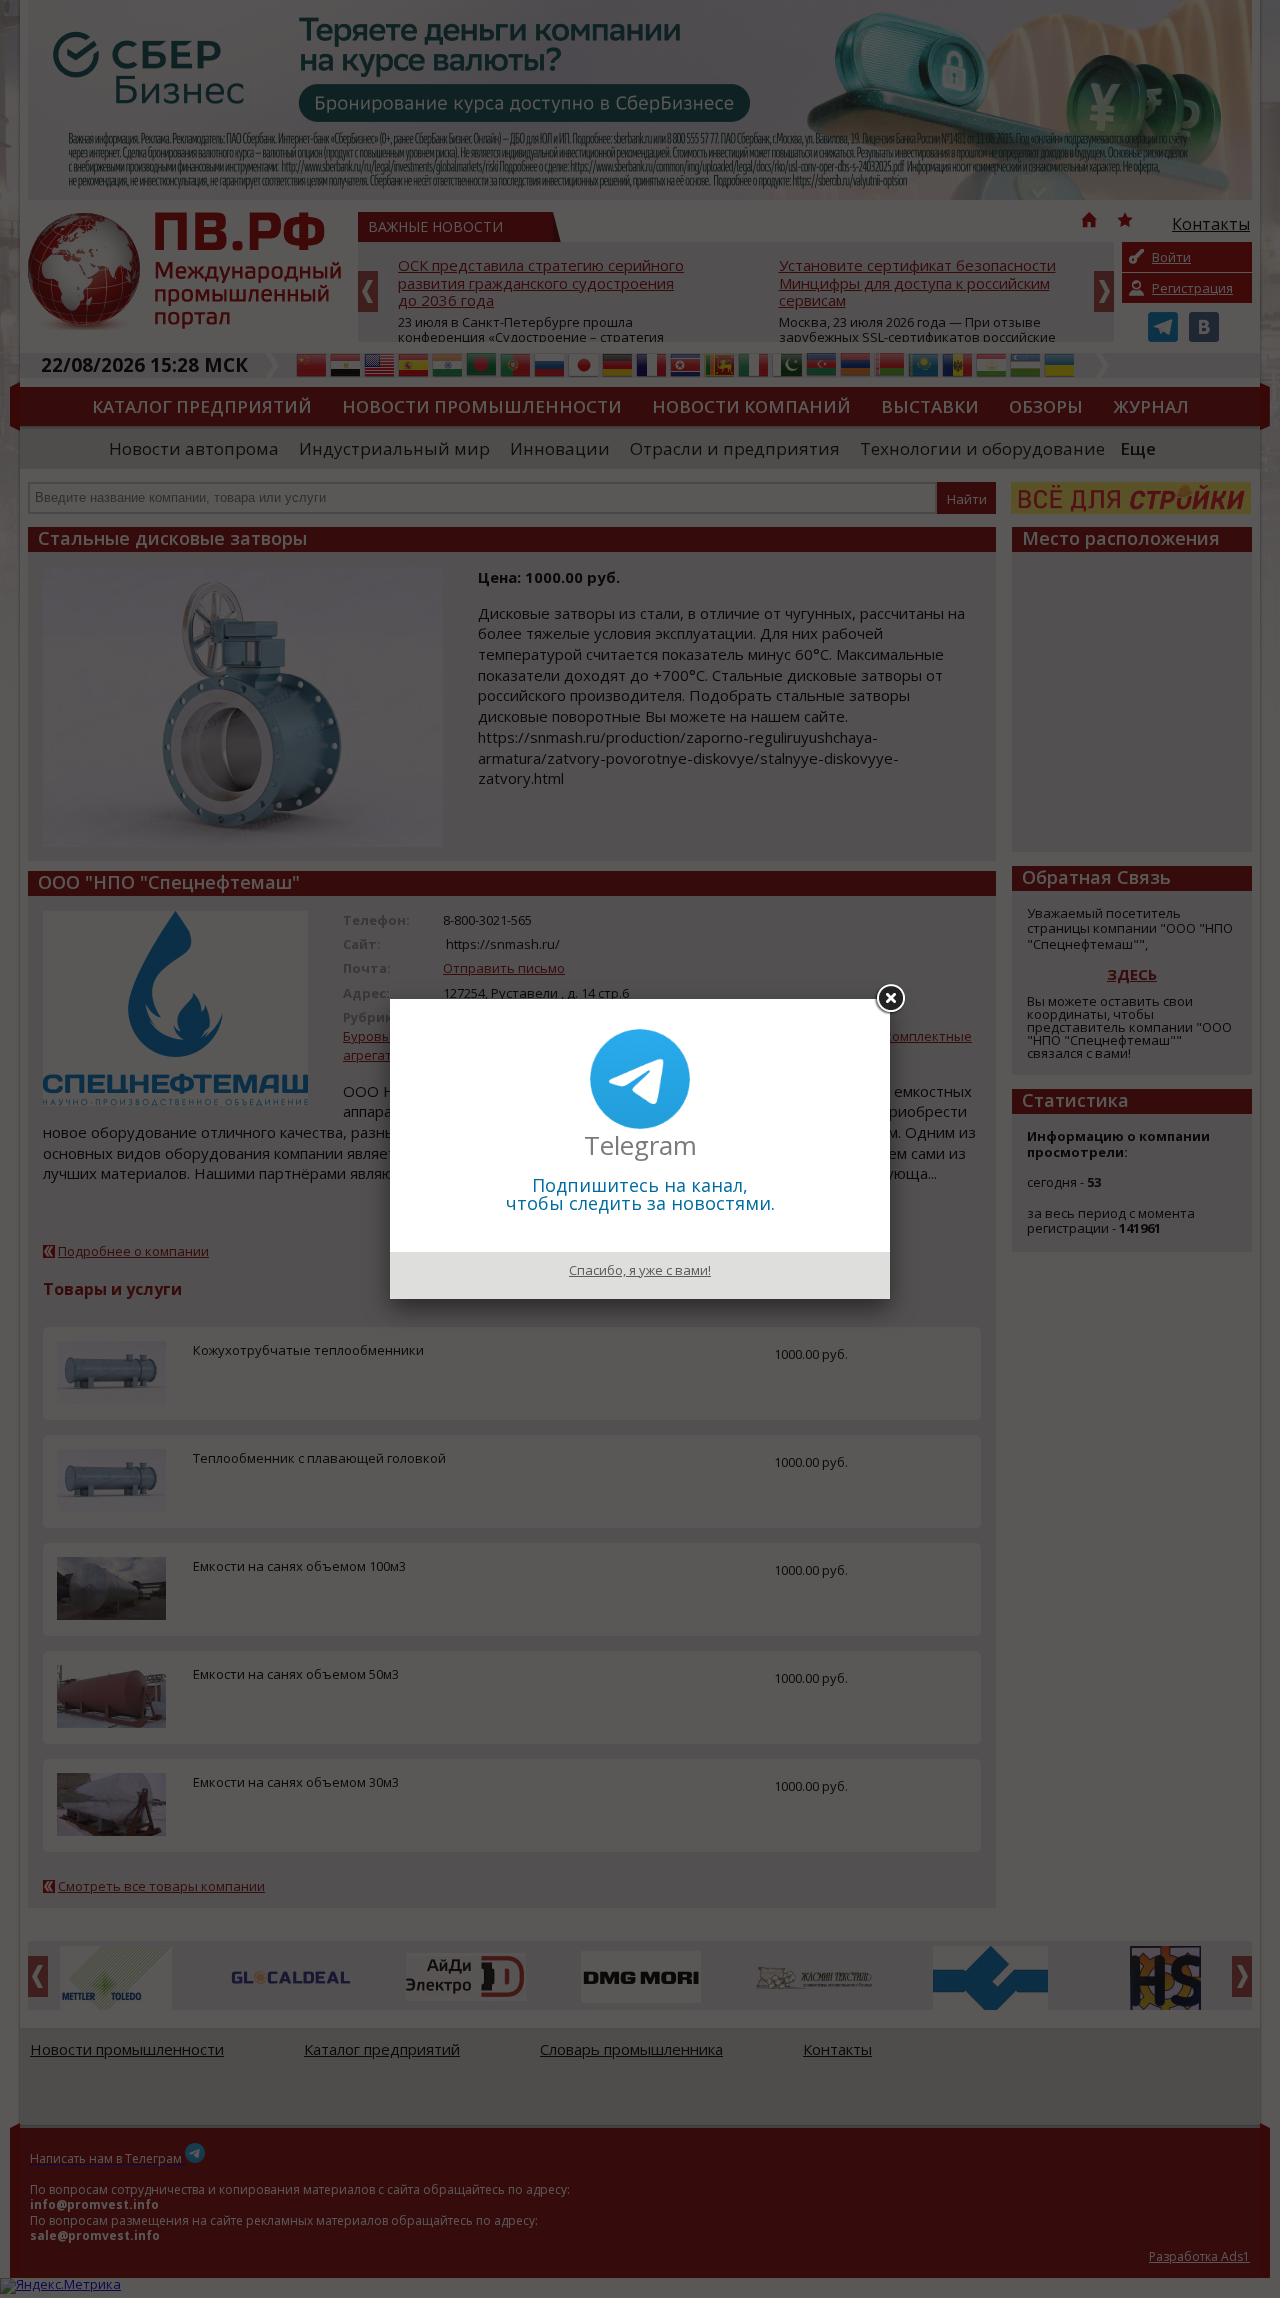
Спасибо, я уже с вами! (640, 1270)
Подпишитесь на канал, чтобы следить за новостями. (640, 1194)
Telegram (640, 1145)
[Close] (890, 999)
